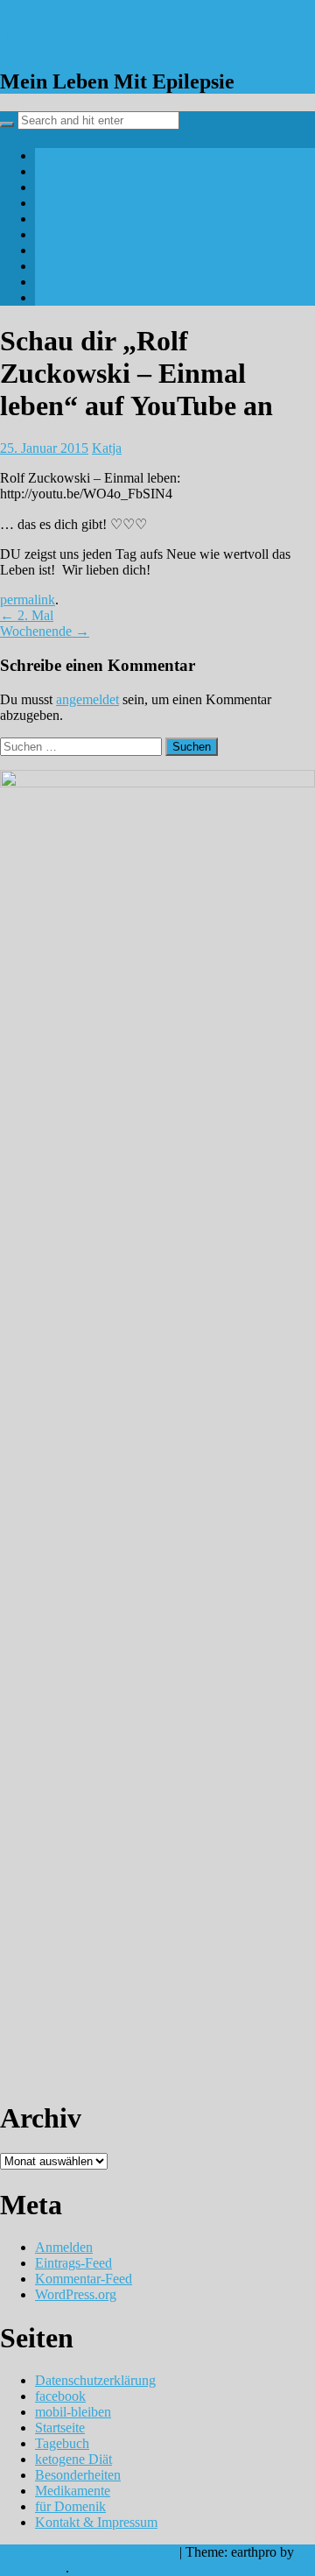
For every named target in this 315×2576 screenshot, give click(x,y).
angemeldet (87, 699)
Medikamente (73, 266)
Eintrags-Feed (73, 2263)
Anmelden (64, 2247)
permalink (28, 600)
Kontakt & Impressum (96, 297)
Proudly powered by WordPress (88, 2552)
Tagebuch (62, 219)
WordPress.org (76, 2294)
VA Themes (33, 2568)
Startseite (60, 2428)
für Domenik (70, 282)
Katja (107, 448)
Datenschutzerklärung (95, 171)
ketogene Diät (73, 234)
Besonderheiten (78, 250)
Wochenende (45, 631)
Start (48, 155)
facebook (60, 187)
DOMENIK (70, 34)
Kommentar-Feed (84, 2279)
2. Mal (27, 615)
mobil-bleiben (73, 203)
